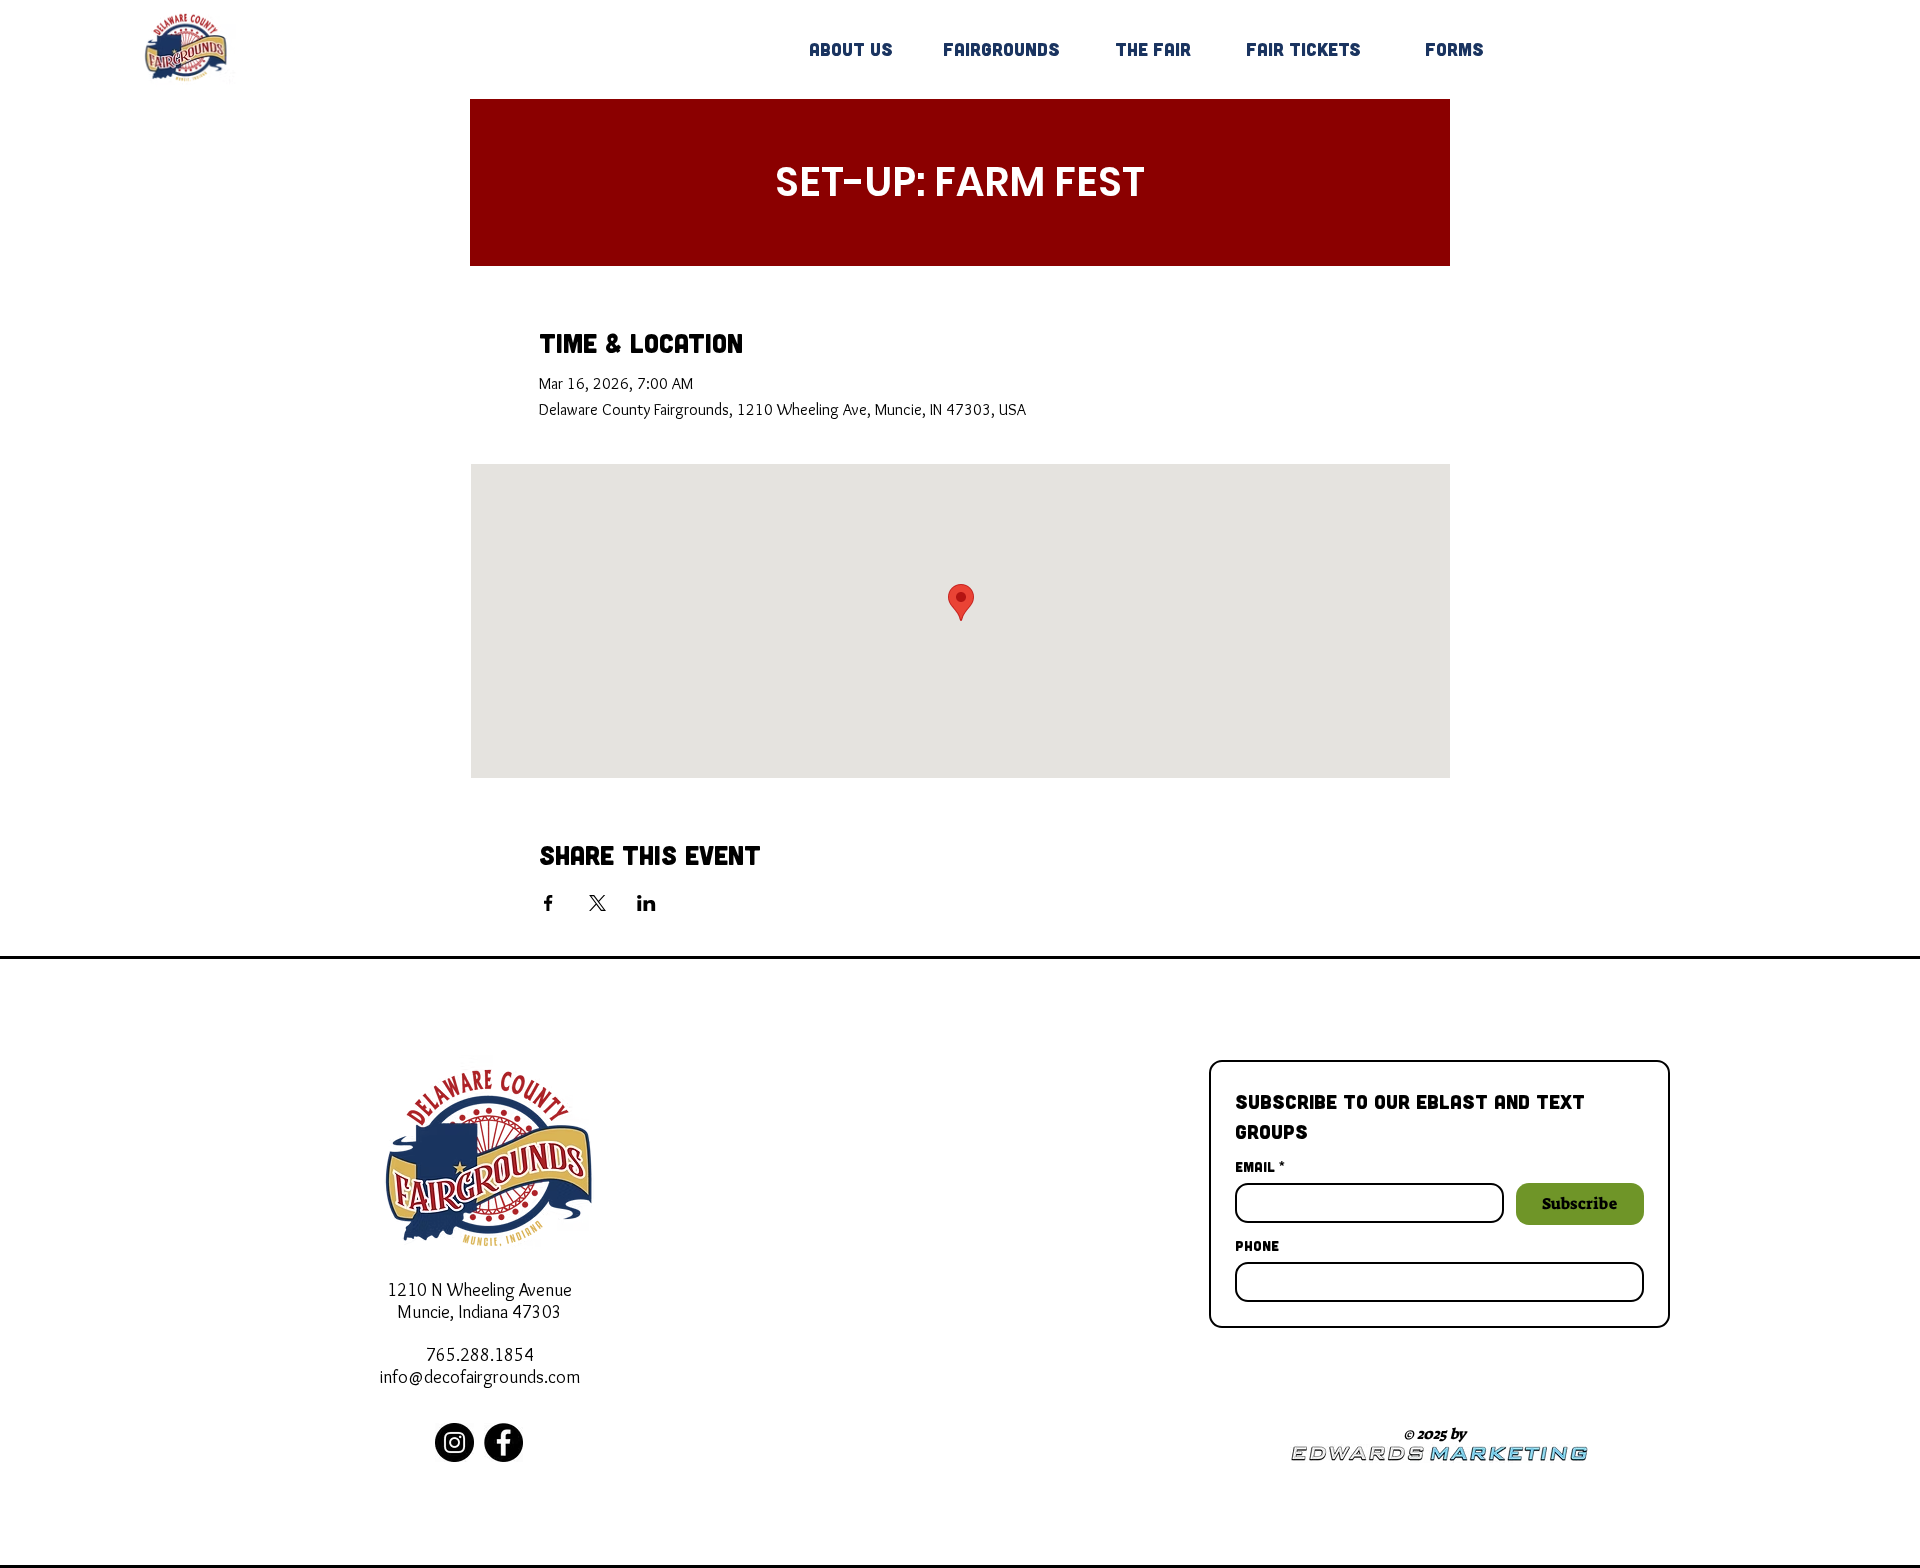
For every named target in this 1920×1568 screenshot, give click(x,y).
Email (1260, 1166)
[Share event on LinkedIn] (646, 903)
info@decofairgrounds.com (480, 1377)
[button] (1001, 49)
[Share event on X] (597, 903)
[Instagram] (454, 1442)
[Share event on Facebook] (548, 903)
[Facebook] (503, 1442)
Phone (1257, 1245)
